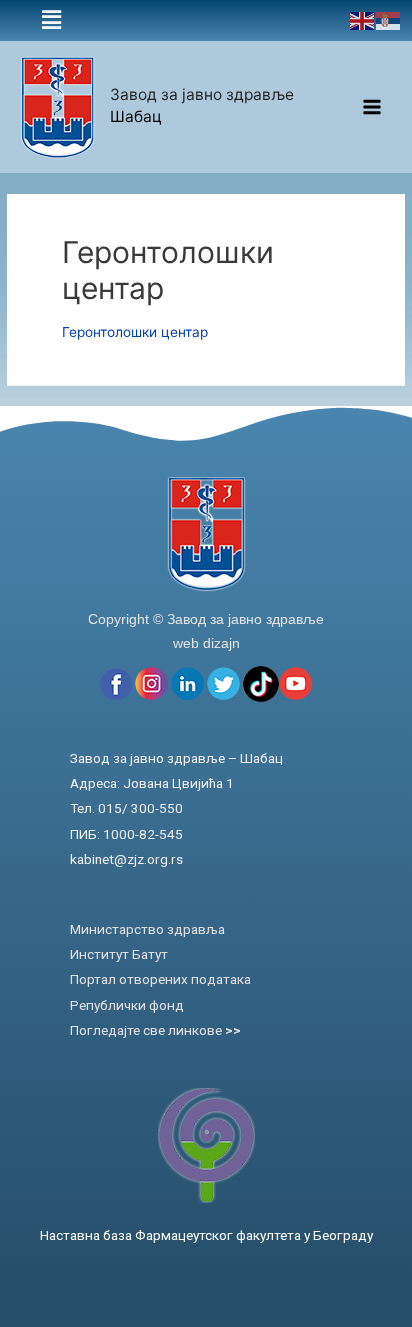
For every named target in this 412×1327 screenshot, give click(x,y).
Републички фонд (127, 1005)
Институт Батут (119, 954)
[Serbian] (389, 20)
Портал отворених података (160, 979)
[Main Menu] (372, 107)
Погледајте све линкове (155, 1030)
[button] (51, 20)
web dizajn (206, 643)
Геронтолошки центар (135, 332)
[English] (363, 20)
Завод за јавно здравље (202, 94)
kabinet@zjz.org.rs (126, 859)
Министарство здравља (147, 929)
